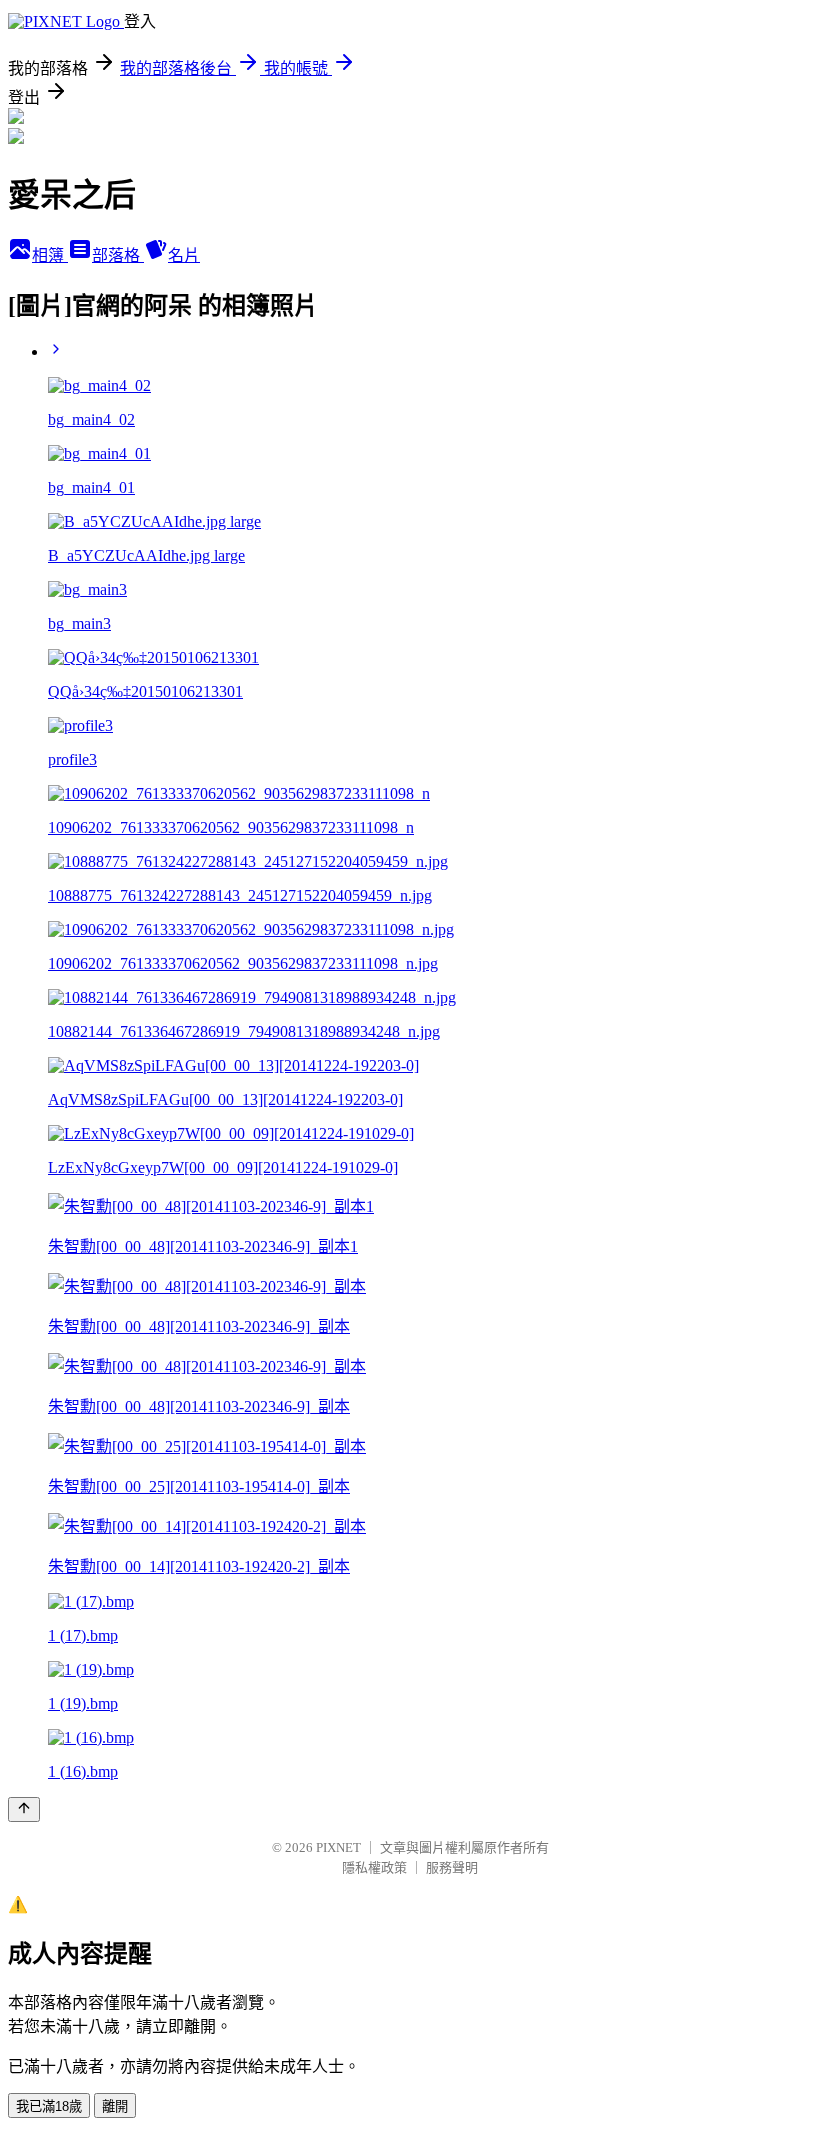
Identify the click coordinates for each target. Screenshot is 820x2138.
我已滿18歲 (49, 2106)
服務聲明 (452, 1867)
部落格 (118, 255)
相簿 (50, 255)
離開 (115, 2106)
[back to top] (24, 1809)
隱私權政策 (374, 1867)
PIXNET (338, 1847)
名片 (184, 255)
